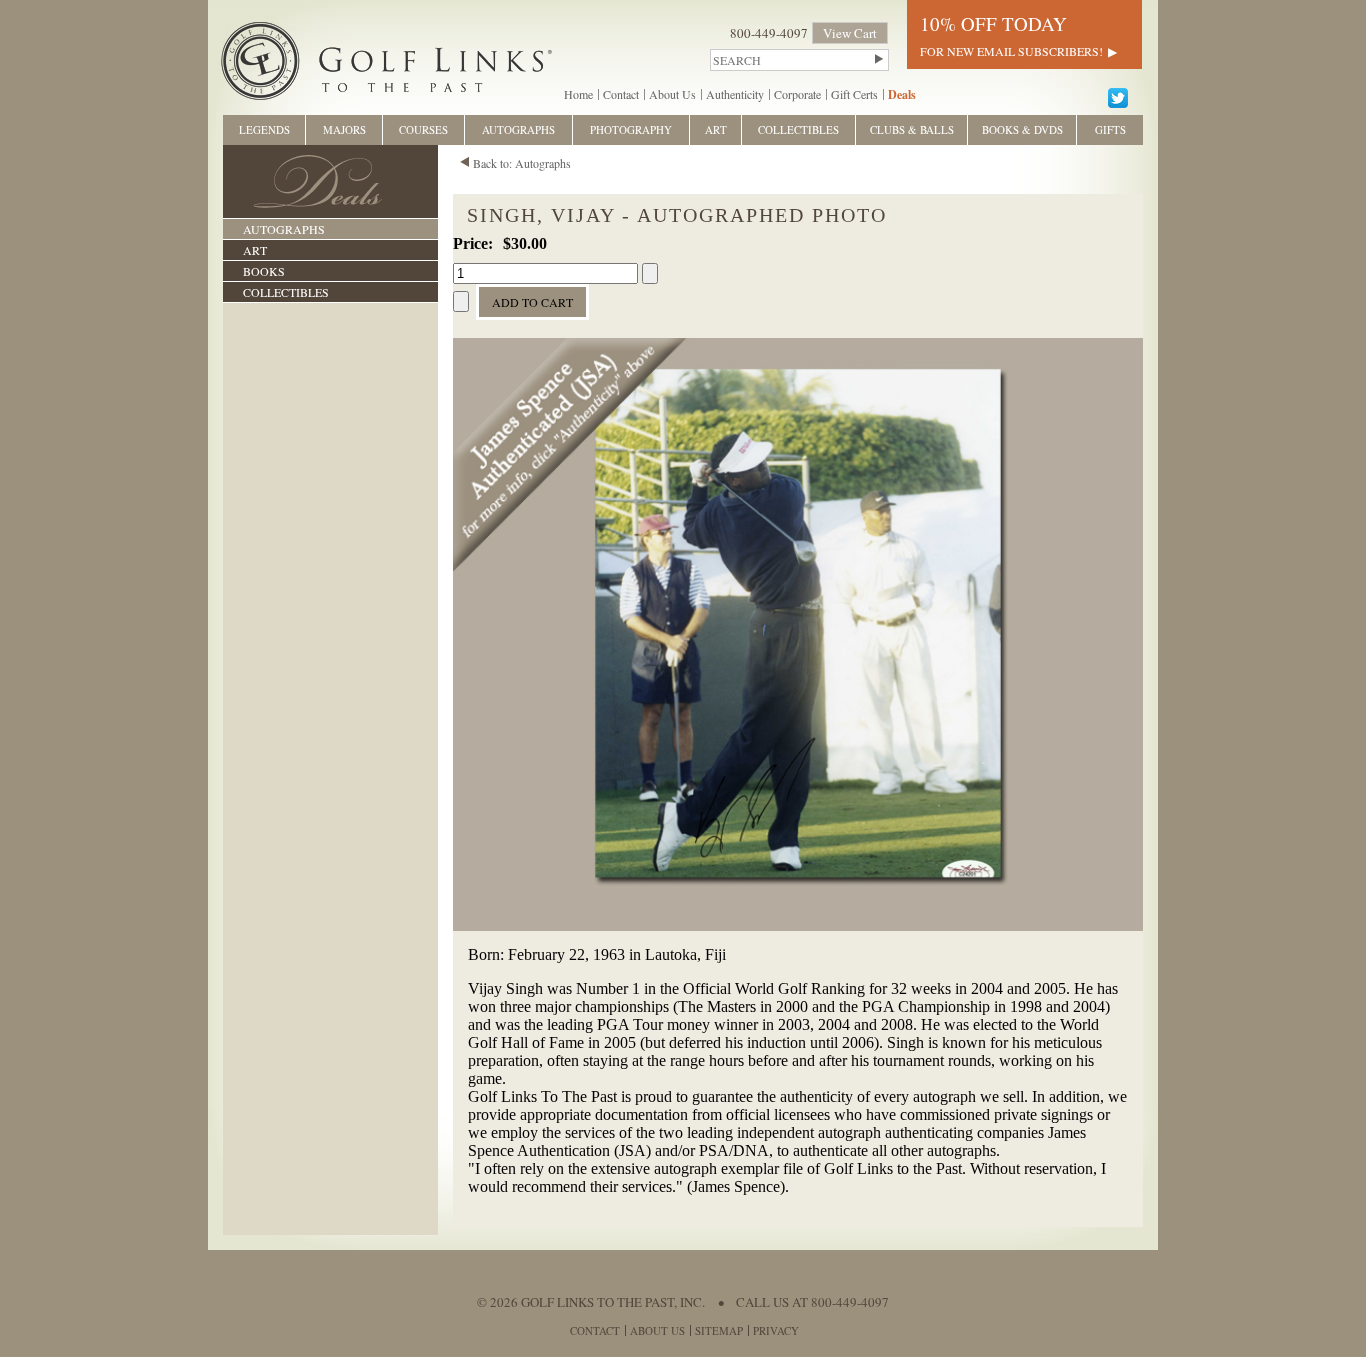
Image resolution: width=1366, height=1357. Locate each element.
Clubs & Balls (912, 129)
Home (578, 94)
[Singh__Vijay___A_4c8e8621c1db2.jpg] (798, 926)
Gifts (1110, 129)
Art (255, 250)
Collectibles (286, 292)
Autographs (284, 229)
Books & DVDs (1022, 129)
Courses (423, 129)
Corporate (797, 94)
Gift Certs (854, 94)
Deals (902, 94)
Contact (621, 94)
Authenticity (735, 94)
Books (264, 271)
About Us (672, 94)
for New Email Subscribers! (1011, 51)
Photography (631, 129)
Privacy (776, 1330)
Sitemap (719, 1330)
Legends (264, 129)
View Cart (850, 33)
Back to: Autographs (522, 163)
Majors (344, 129)
